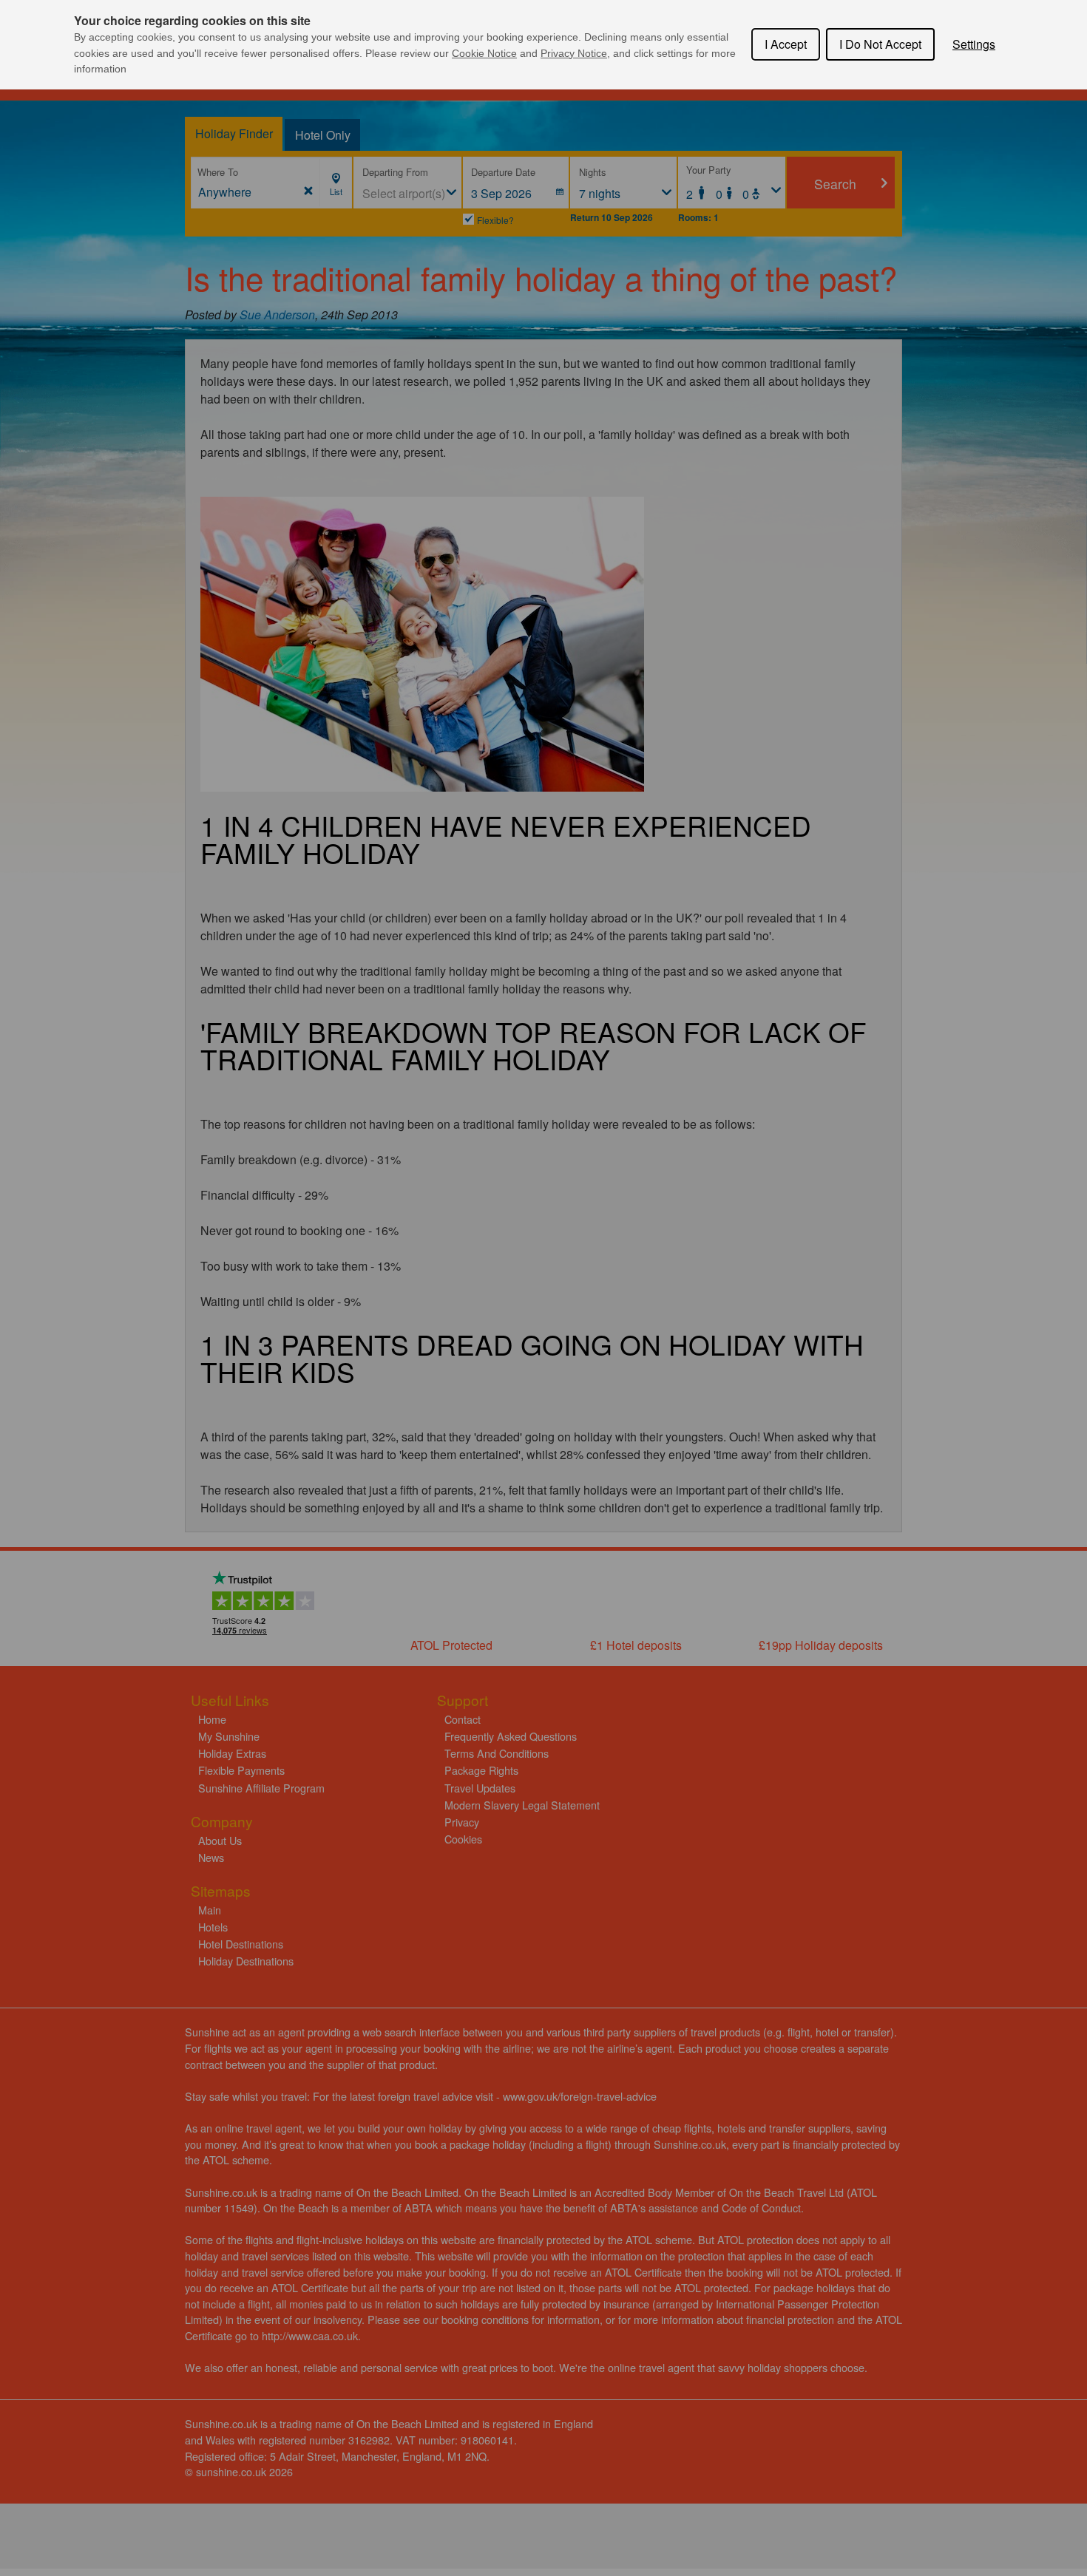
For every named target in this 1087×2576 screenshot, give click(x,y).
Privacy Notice (574, 53)
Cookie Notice (484, 53)
